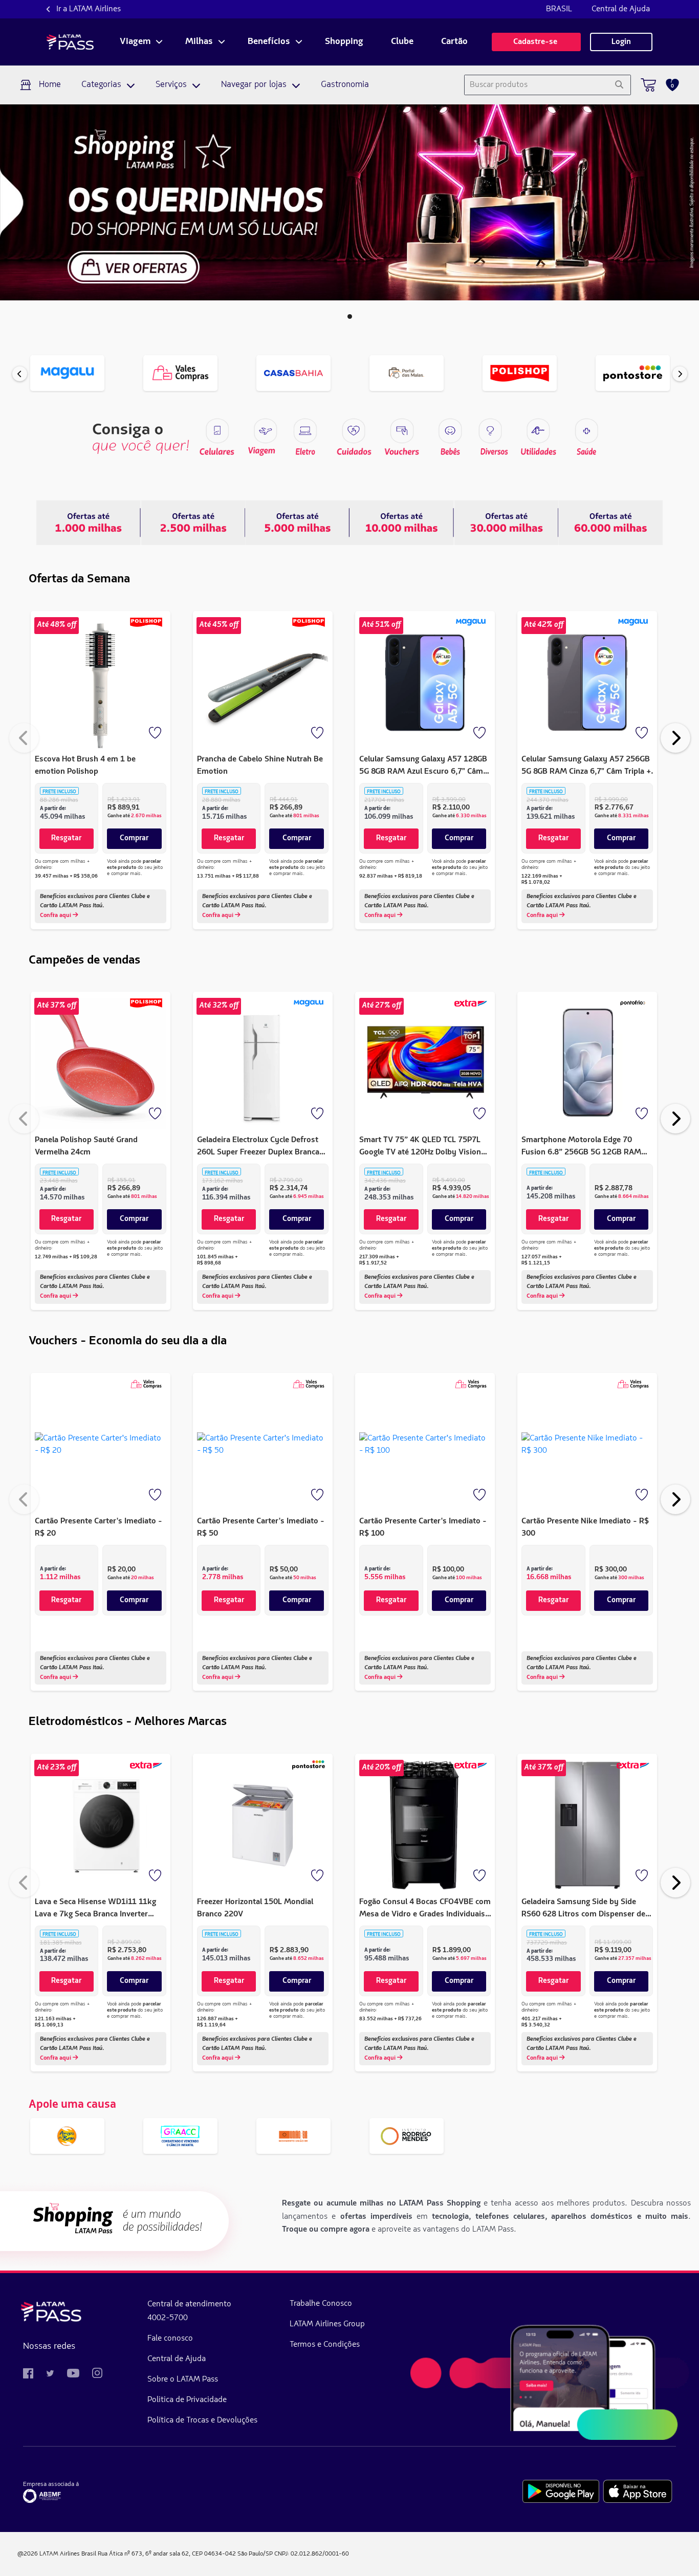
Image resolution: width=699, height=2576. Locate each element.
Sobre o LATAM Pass (183, 2379)
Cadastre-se (536, 42)
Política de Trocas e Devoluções (202, 2420)
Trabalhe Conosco (321, 2304)
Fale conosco (170, 2339)
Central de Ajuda (621, 9)
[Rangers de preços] (193, 522)
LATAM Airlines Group (327, 2324)
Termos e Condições (325, 2345)
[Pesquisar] (619, 85)
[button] (350, 316)
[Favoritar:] (156, 734)
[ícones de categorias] (586, 431)
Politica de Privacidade (187, 2400)
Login (621, 42)
